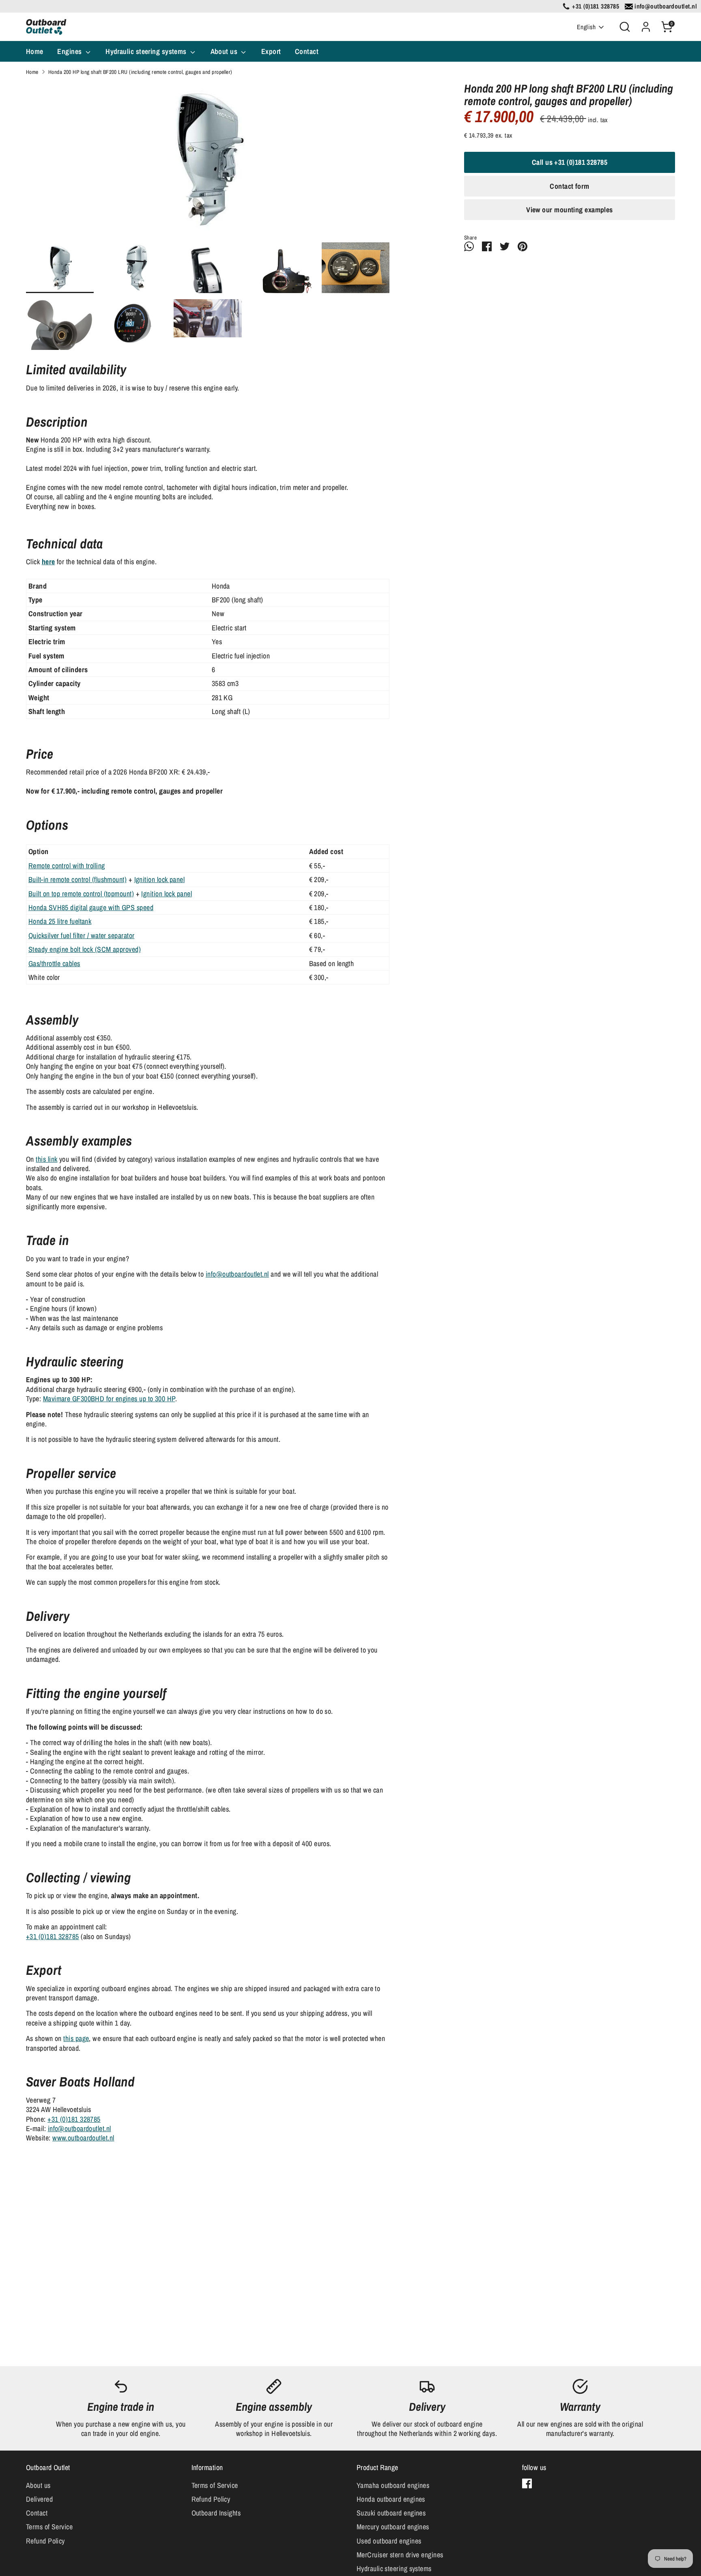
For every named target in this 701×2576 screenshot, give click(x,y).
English (586, 27)
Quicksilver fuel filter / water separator (81, 935)
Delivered (39, 2499)
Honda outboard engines (391, 2499)
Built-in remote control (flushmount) (77, 879)
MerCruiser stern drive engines (400, 2555)
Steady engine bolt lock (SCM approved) (85, 949)
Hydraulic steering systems (147, 51)
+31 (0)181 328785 (53, 1936)
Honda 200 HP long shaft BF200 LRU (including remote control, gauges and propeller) (140, 72)
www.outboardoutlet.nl (83, 2138)
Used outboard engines (389, 2541)
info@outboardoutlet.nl (237, 1274)
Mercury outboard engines (393, 2527)
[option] (208, 162)
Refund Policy (45, 2541)
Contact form (569, 186)
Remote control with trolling (67, 866)
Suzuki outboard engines (391, 2513)
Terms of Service (49, 2527)
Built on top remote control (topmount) (81, 894)
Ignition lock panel (160, 879)
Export (271, 51)
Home (35, 51)
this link (46, 1159)
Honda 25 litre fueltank (60, 921)
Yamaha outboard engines (393, 2485)
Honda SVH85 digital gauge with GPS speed (91, 907)
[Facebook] (527, 2483)
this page (76, 2038)
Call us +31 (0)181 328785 (570, 162)
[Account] (646, 27)
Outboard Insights (216, 2513)
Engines (70, 51)
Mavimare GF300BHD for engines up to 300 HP (109, 1399)
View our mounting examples (570, 210)
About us (225, 51)
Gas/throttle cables (54, 963)
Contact (307, 51)
